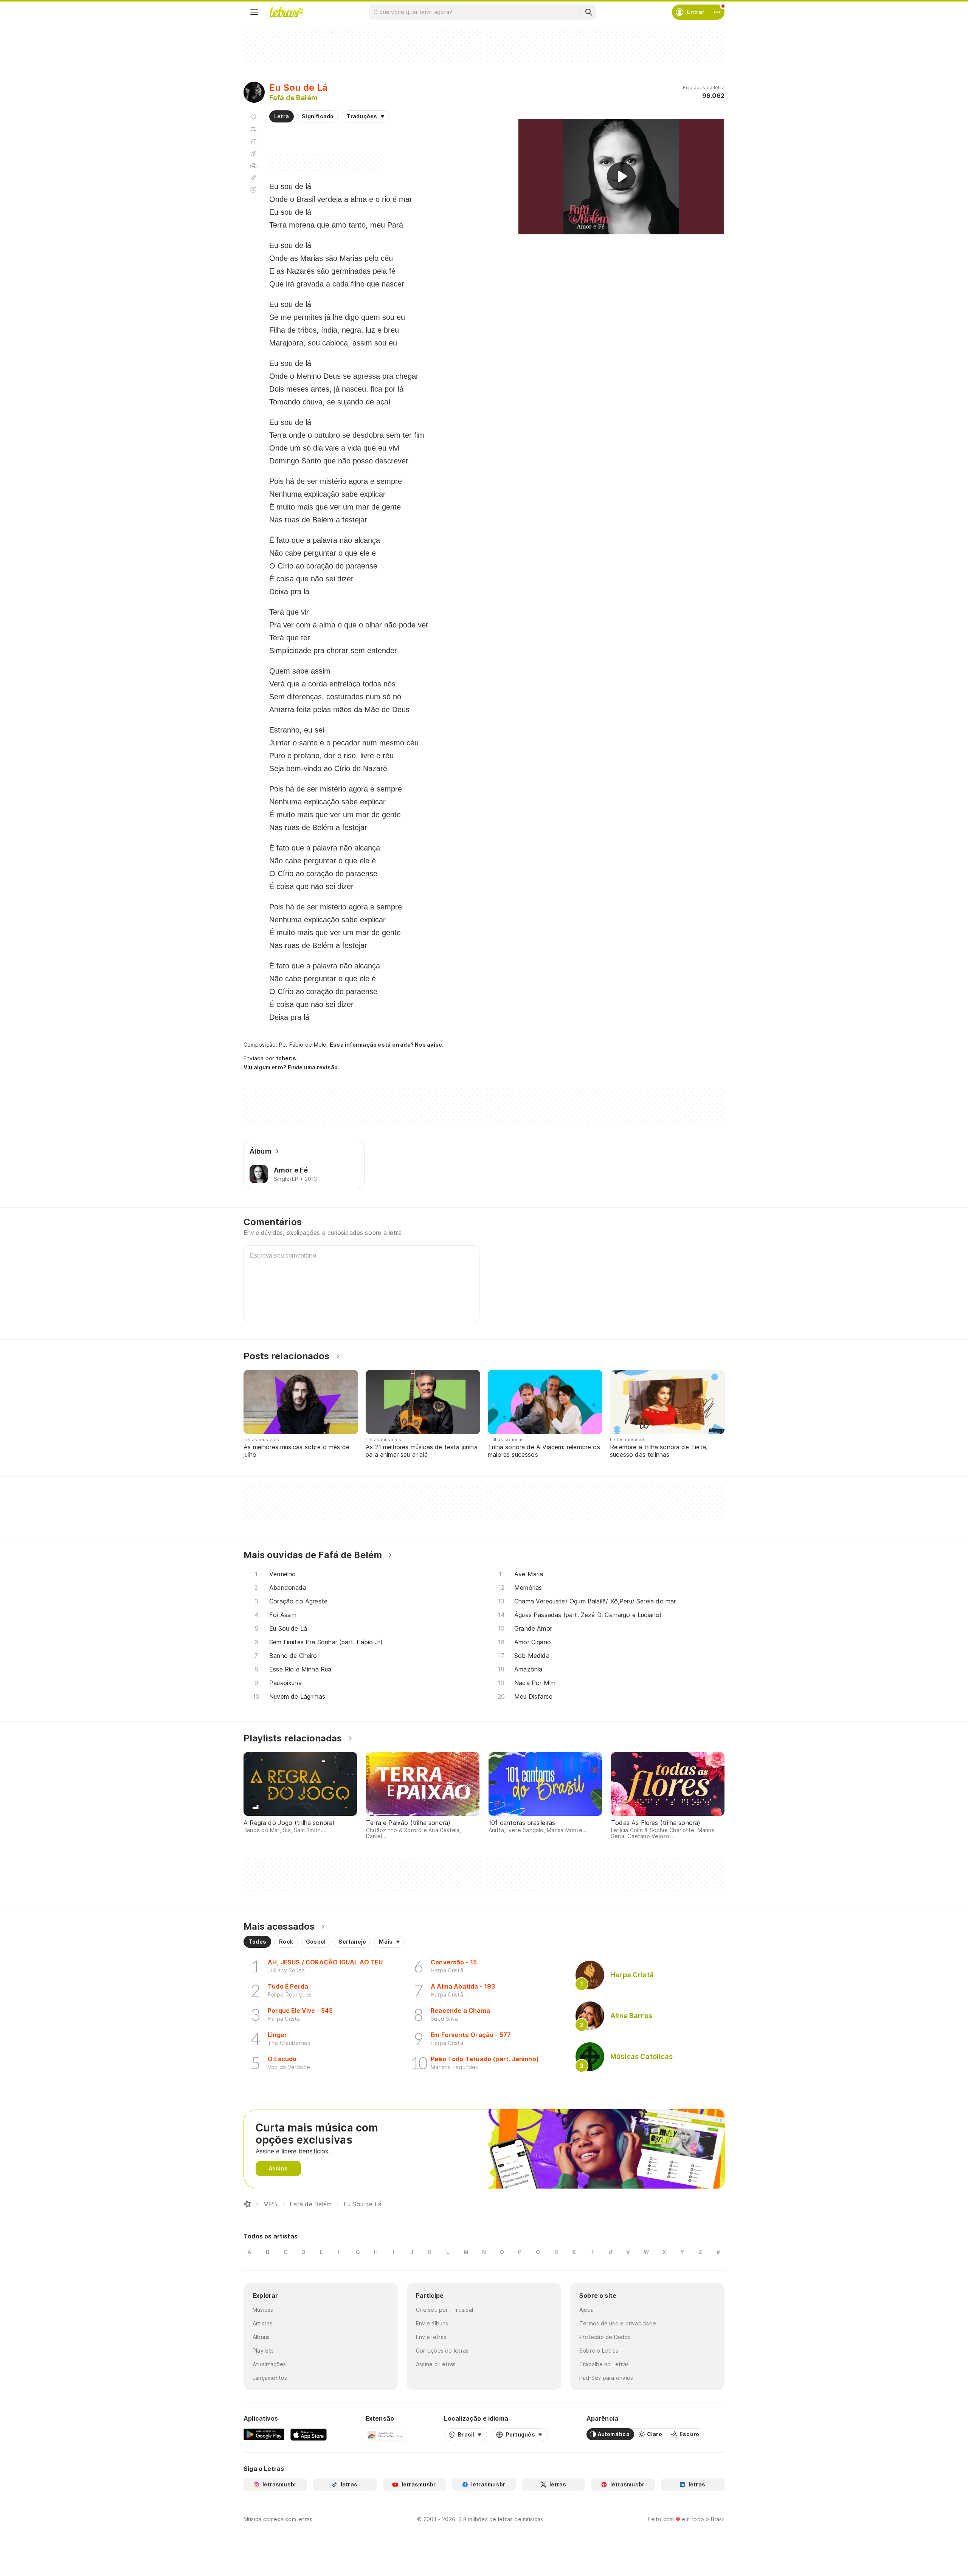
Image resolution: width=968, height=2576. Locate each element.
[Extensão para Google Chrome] (385, 2434)
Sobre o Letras (599, 2351)
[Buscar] (588, 12)
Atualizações (269, 2364)
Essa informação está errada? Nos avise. (387, 1045)
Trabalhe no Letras (604, 2364)
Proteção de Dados (605, 2337)
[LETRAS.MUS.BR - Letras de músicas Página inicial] (286, 12)
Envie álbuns (432, 2323)
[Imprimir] (253, 166)
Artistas (263, 2323)
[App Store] (309, 2434)
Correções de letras (442, 2351)
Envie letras (431, 2337)
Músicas (263, 2310)
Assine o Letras (436, 2364)
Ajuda (586, 2310)
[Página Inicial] (247, 2204)
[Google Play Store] (264, 2434)
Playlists (263, 2351)
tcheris (286, 1058)
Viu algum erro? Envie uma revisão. (292, 1067)
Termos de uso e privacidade (618, 2323)
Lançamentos (270, 2378)
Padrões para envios (606, 2378)
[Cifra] (253, 153)
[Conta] (717, 12)
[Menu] (254, 12)
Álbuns (261, 2337)
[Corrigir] (253, 178)
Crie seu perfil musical (444, 2310)
